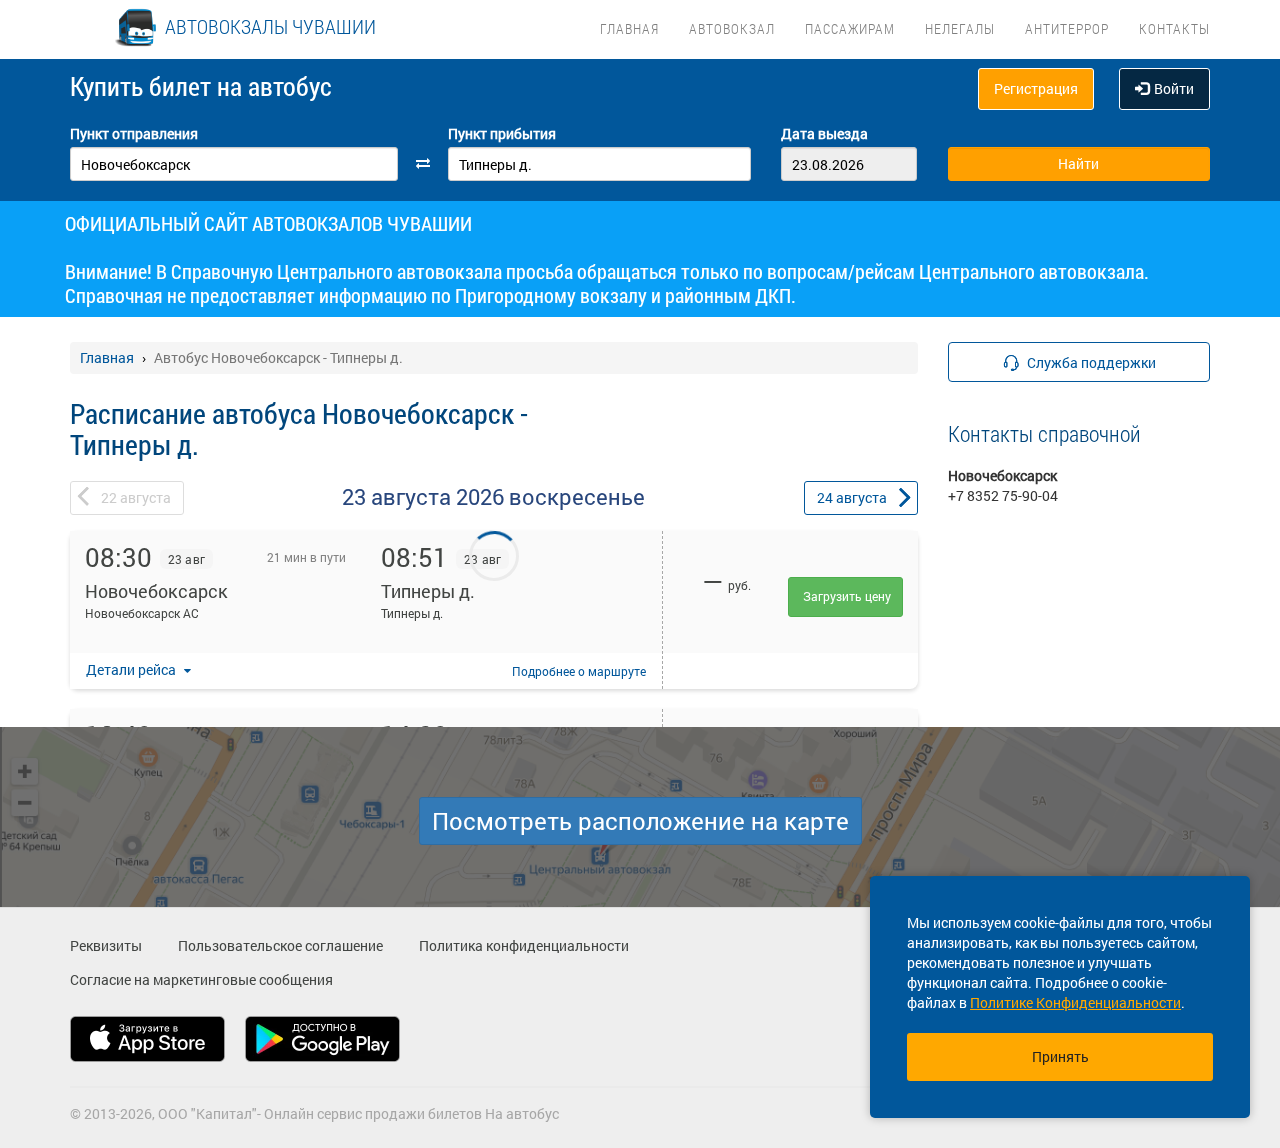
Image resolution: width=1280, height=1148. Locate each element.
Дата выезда (824, 133)
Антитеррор (1067, 28)
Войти (1174, 88)
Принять (1060, 1056)
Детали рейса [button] (132, 669)
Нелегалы (960, 28)
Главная (629, 28)
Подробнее (579, 671)
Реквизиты (106, 945)
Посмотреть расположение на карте (640, 821)
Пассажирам (850, 28)
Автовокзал (732, 28)
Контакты (1174, 28)
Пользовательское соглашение (280, 945)
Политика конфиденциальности (524, 945)
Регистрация (1036, 88)
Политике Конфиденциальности (1075, 1002)
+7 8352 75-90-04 (1003, 495)
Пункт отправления (134, 133)
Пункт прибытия (502, 133)
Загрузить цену (847, 596)
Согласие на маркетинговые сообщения (201, 979)
